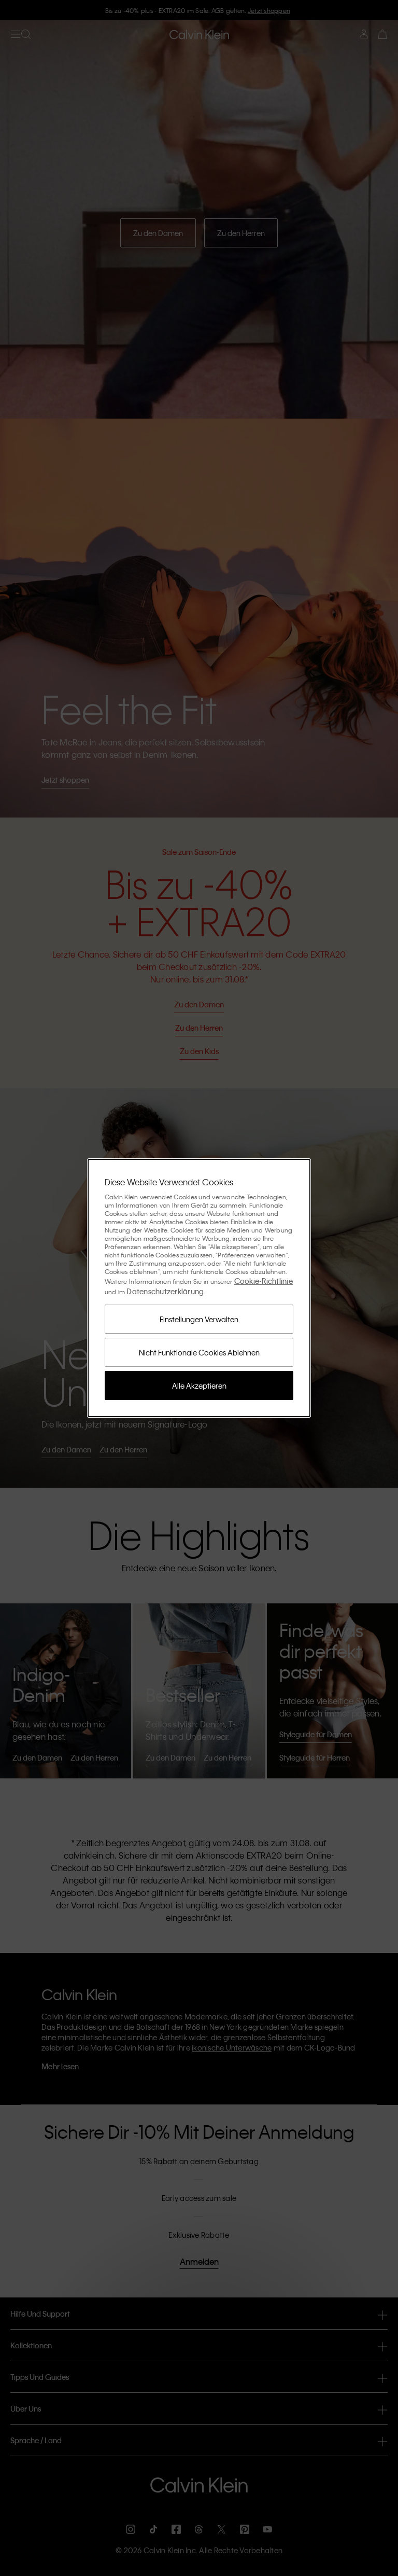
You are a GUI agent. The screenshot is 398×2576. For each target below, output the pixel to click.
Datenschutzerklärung (165, 1291)
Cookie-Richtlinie (264, 1281)
